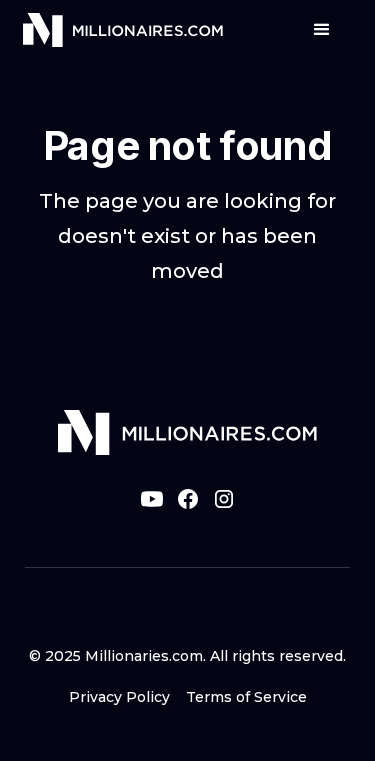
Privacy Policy (119, 697)
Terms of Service (246, 697)
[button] (322, 30)
